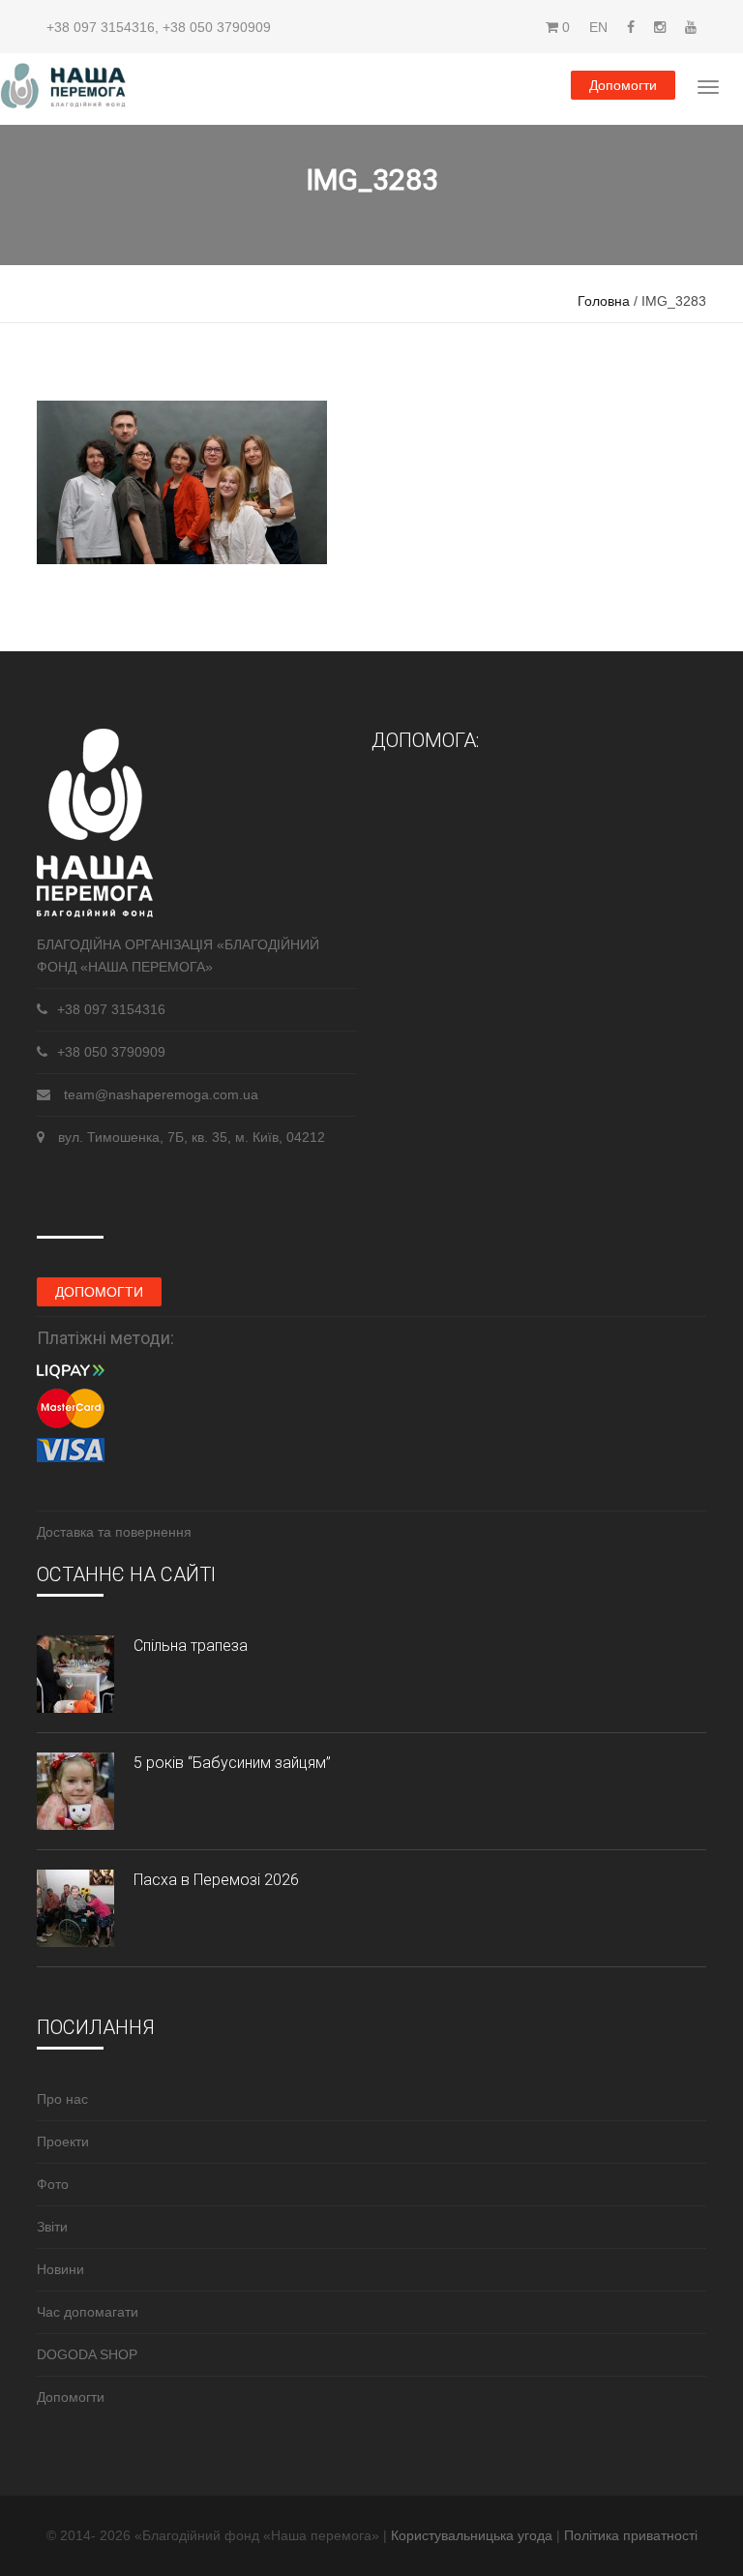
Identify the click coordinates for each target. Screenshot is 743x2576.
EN (598, 27)
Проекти (63, 2142)
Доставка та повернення (114, 1532)
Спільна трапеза (191, 1646)
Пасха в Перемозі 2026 (216, 1880)
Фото (53, 2184)
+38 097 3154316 (101, 27)
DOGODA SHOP (87, 2354)
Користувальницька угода (474, 2535)
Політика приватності (631, 2535)
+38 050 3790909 (217, 27)
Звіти (52, 2227)
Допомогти (623, 85)
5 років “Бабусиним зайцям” (232, 1763)
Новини (60, 2269)
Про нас (62, 2099)
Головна (604, 301)
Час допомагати (88, 2312)
